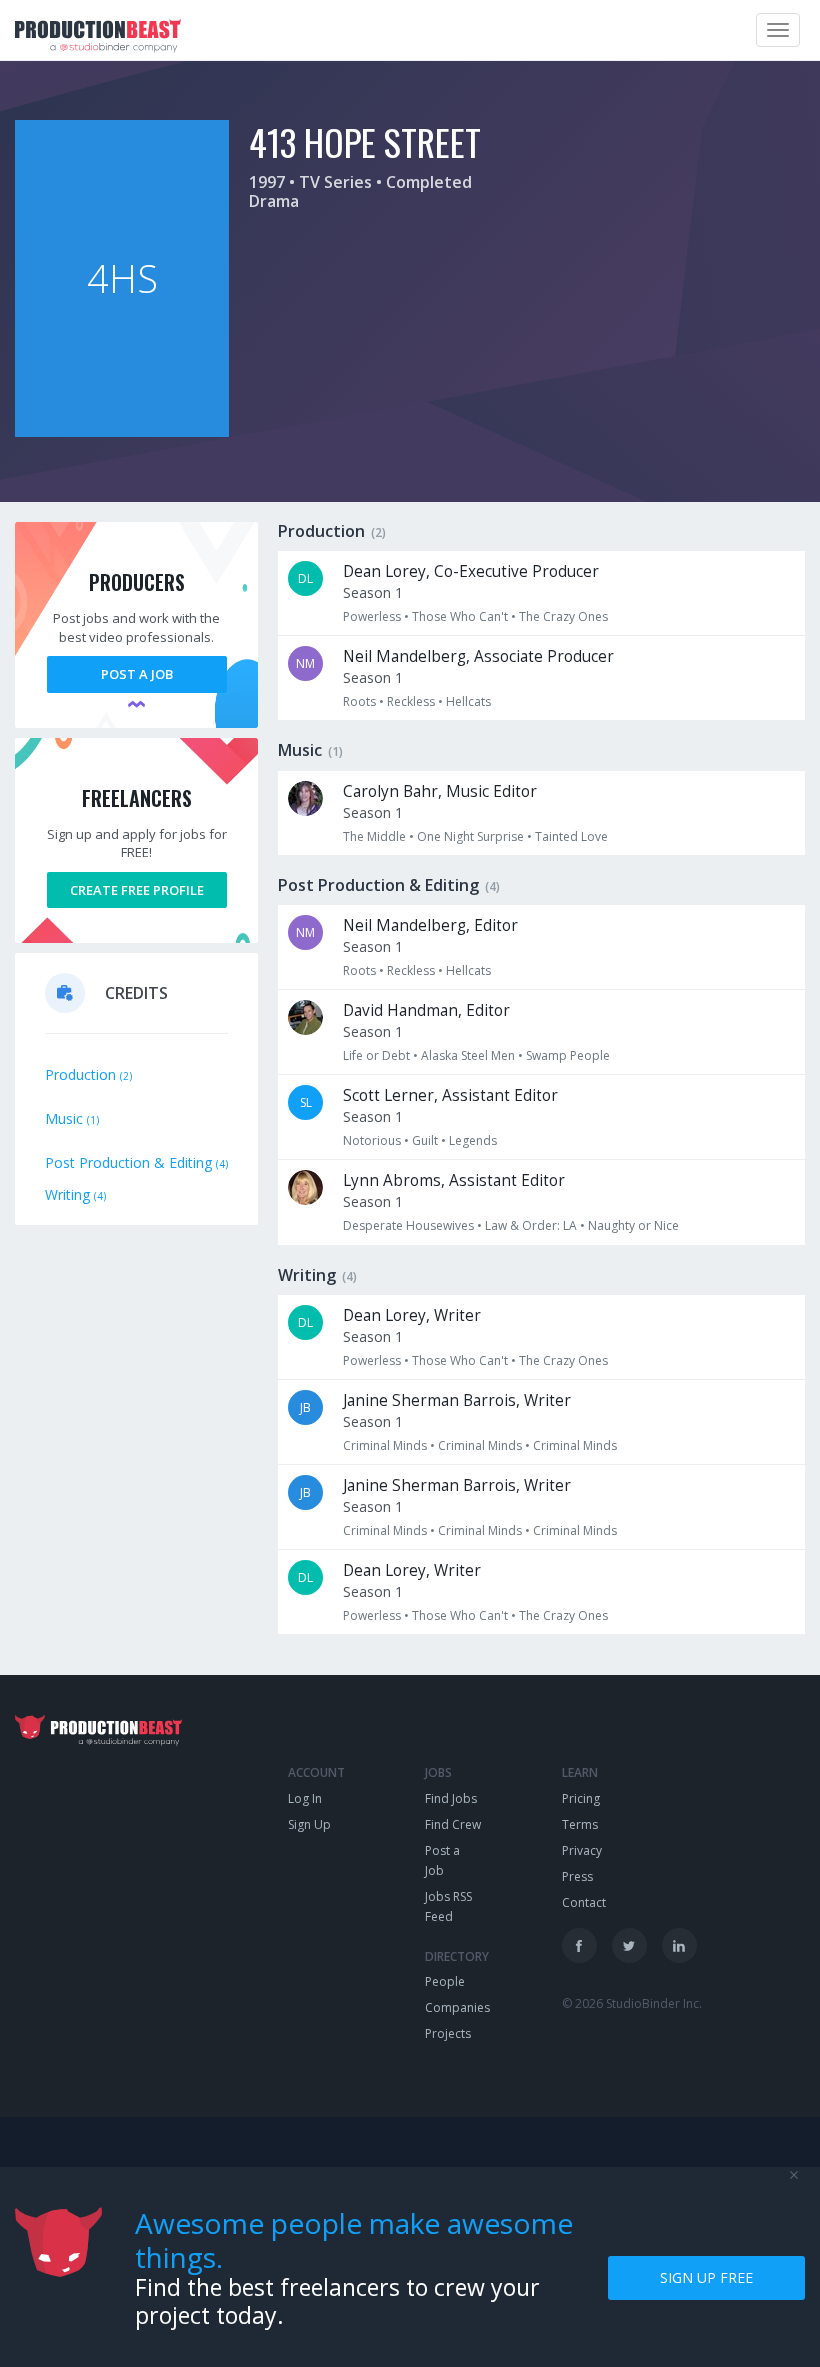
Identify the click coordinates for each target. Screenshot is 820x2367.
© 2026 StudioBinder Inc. (632, 2003)
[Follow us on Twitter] (629, 1945)
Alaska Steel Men (468, 1055)
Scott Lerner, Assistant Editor (450, 1095)
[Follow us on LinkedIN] (679, 1945)
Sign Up (309, 1824)
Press (577, 1876)
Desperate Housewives (408, 1225)
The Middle (374, 836)
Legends (473, 1140)
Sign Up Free (706, 2277)
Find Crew (453, 1824)
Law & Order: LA (531, 1225)
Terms (580, 1824)
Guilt (425, 1140)
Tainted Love (571, 836)
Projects (448, 2033)
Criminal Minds (385, 1445)
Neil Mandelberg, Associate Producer (478, 656)
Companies (457, 2007)
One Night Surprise (470, 836)
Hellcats (468, 701)
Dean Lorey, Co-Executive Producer (471, 571)
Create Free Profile (137, 890)
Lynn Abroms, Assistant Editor (454, 1180)
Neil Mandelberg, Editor (430, 925)
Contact (584, 1902)
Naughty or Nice (633, 1225)
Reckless (411, 701)
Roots (359, 701)
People (445, 1981)
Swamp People (568, 1055)
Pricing (581, 1798)
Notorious (372, 1140)
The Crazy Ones (563, 616)
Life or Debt (376, 1055)
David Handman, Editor (426, 1010)
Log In (305, 1798)
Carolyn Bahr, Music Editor (440, 791)
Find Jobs (451, 1798)
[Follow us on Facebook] (579, 1945)
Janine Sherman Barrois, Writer (457, 1400)
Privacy (582, 1850)
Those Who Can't (460, 616)
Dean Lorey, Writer (412, 1315)
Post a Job (137, 674)
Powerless (372, 616)
